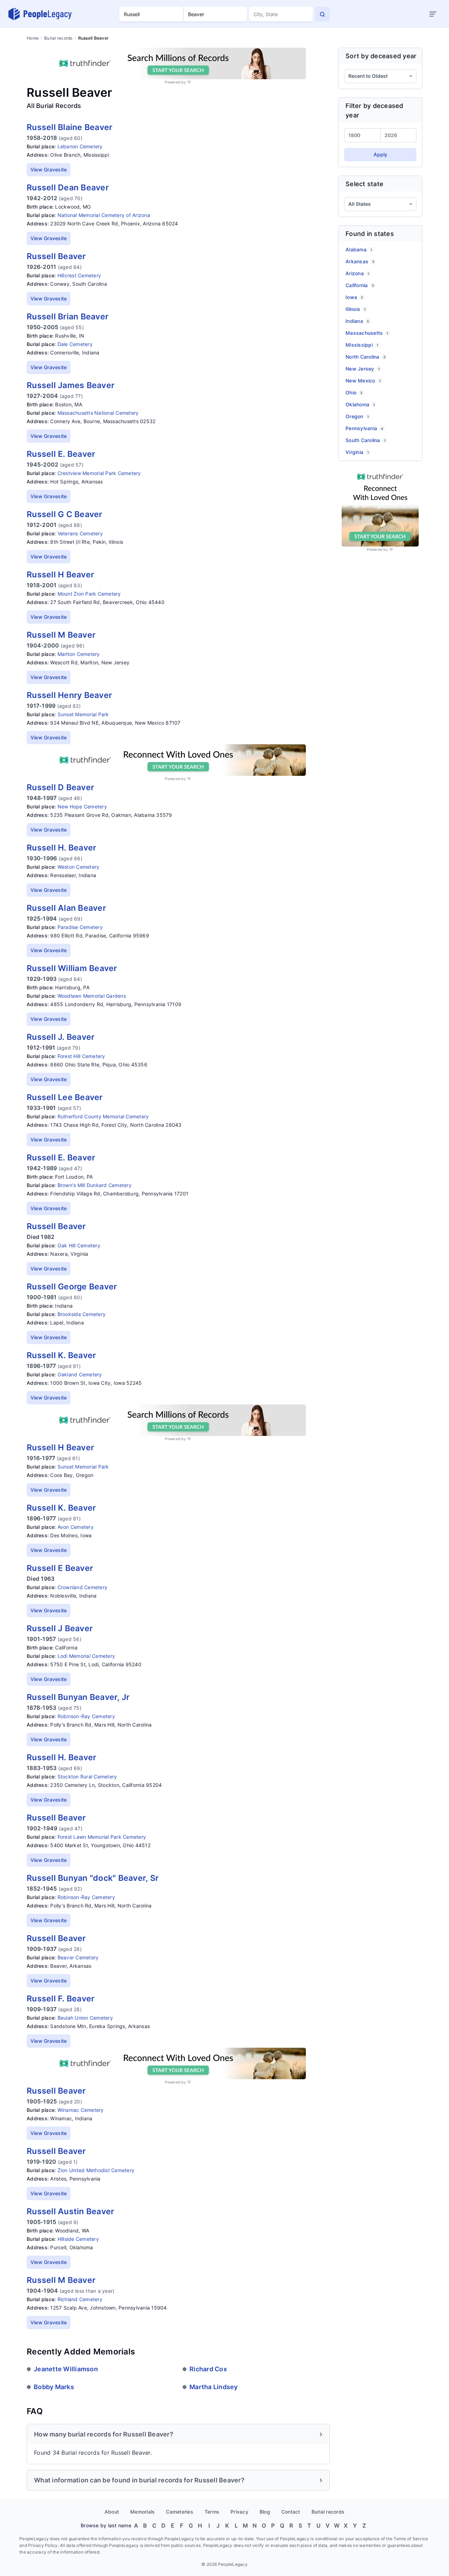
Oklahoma (360, 404)
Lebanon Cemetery (80, 146)
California (360, 285)
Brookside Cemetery (82, 1314)
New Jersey (363, 369)
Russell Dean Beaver (68, 188)
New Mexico (363, 381)
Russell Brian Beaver (68, 317)
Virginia (357, 452)
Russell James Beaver (71, 385)
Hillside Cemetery (78, 2239)
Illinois (356, 309)
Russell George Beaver (72, 1287)
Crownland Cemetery (83, 1587)
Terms (212, 2512)
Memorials (142, 2512)
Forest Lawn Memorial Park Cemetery (102, 1837)
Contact (291, 2512)
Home (33, 38)
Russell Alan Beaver (66, 908)
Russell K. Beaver (61, 1355)
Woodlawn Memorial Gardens (92, 996)
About (112, 2512)
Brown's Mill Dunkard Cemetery (95, 1185)
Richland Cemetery (80, 2299)
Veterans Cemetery (80, 533)
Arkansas (360, 261)
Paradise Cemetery (80, 927)
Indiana (357, 321)
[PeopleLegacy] (40, 14)
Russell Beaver (56, 256)
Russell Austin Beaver (70, 2211)
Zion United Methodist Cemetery (96, 2170)
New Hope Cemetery (82, 806)
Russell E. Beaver (61, 454)
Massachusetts (367, 333)
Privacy (239, 2512)
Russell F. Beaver (61, 1999)
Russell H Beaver (60, 575)
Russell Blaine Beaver (69, 127)
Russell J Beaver (60, 1628)
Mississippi (362, 345)
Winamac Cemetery (81, 2110)
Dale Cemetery (75, 344)
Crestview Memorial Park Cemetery (99, 473)
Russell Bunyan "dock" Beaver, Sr (93, 1878)
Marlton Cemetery (79, 654)
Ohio (354, 392)
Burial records (58, 38)
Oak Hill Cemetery (79, 1245)
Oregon (357, 416)
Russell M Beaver (61, 635)
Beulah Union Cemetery (85, 2018)
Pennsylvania (364, 428)
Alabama (359, 249)
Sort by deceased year (381, 56)
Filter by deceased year (374, 110)
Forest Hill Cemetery (81, 1056)
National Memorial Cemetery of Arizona (104, 215)
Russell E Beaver (60, 1568)
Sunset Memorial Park (83, 714)
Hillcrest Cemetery (79, 275)
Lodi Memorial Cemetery (86, 1656)
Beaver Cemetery (78, 1957)
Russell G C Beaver (65, 514)
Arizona (357, 273)
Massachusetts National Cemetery (98, 413)
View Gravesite (49, 170)
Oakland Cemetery (80, 1374)
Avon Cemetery (76, 1527)
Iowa (354, 297)
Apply (380, 154)
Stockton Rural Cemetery (87, 1777)
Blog (265, 2512)
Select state (364, 184)
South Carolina (366, 440)
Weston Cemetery (79, 867)
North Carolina (366, 357)
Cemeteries (180, 2512)
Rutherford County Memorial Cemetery (103, 1116)
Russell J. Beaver (61, 1037)
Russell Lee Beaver (65, 1097)
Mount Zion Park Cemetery (89, 594)
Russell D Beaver (60, 787)
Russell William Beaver (72, 968)
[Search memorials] (322, 14)
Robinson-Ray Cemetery (86, 1716)
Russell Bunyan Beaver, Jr (78, 1697)
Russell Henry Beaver (69, 695)
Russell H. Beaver (61, 848)
